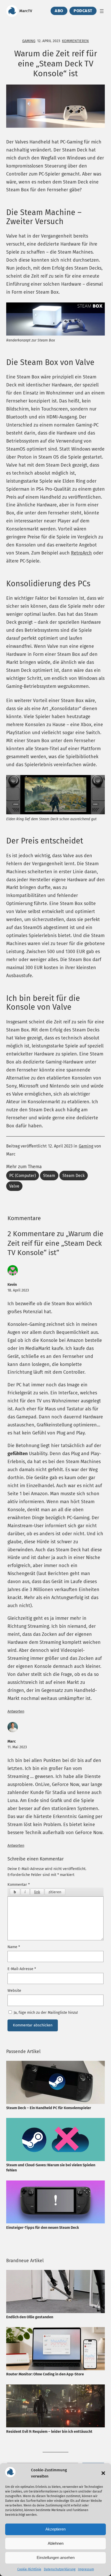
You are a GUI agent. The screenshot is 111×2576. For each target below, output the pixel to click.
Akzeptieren (55, 2529)
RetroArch (81, 553)
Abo (59, 11)
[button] (103, 2473)
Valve (14, 1186)
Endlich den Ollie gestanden (30, 2317)
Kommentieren (75, 41)
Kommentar (19, 1884)
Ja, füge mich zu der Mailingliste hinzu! (45, 2012)
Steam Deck (74, 1176)
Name (14, 1947)
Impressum (86, 2569)
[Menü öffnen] (102, 11)
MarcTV (26, 11)
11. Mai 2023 (17, 1747)
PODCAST (83, 11)
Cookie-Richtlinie (29, 2569)
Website (14, 1990)
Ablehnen (56, 2543)
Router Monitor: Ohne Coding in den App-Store (45, 2374)
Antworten (16, 1711)
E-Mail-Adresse (22, 1969)
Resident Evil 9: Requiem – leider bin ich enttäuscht (49, 2431)
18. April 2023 (18, 1290)
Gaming (29, 41)
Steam (49, 1176)
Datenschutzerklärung (60, 2569)
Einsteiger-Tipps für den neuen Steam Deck (43, 2228)
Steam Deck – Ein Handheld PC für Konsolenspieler (49, 2108)
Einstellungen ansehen (56, 2558)
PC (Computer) (23, 1176)
